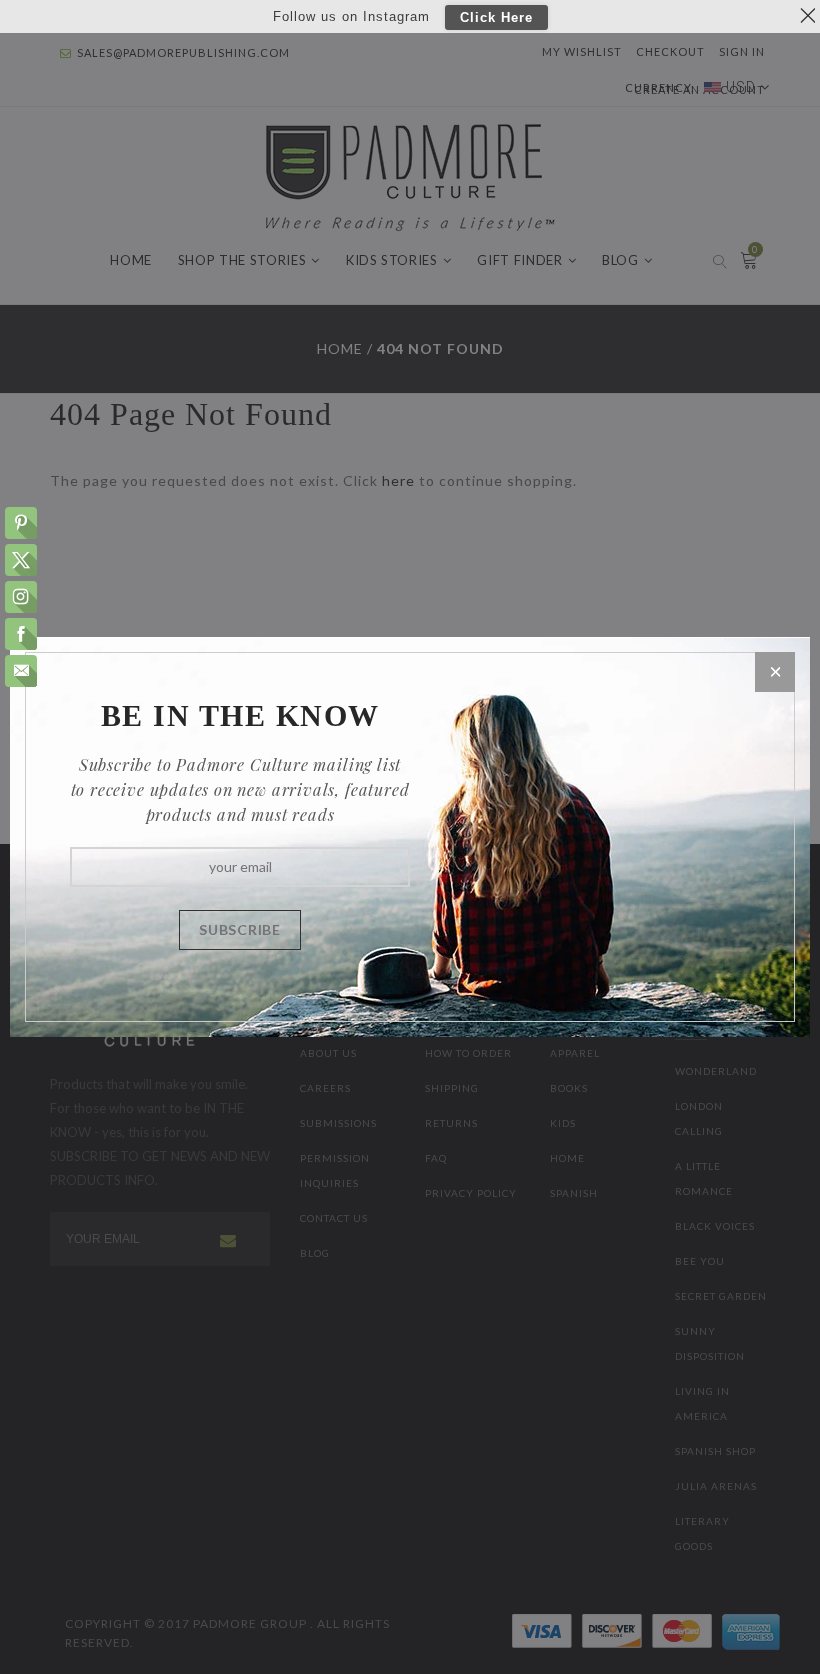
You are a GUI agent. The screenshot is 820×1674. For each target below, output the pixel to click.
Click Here (496, 17)
